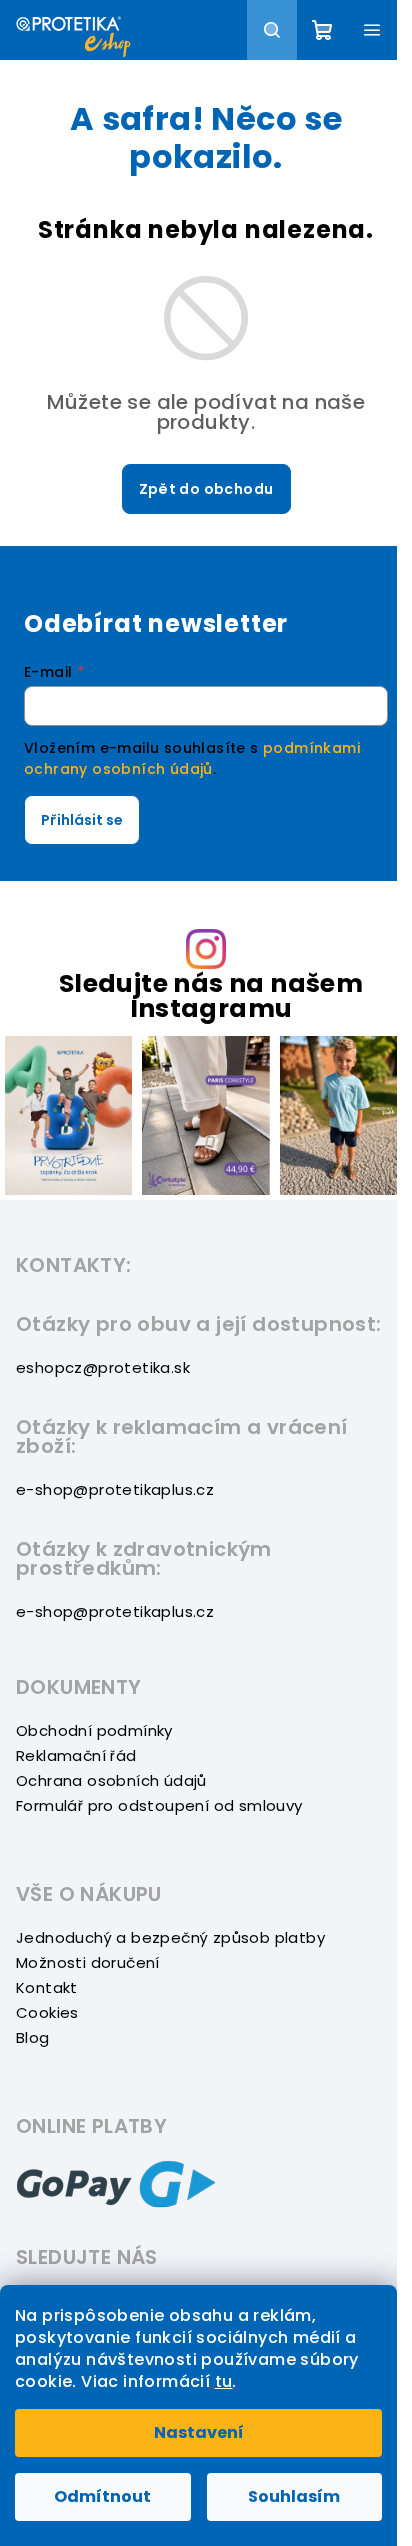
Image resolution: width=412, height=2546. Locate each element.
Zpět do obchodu (206, 489)
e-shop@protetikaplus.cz (115, 1489)
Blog (33, 2037)
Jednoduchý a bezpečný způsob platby (170, 1937)
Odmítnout (102, 2496)
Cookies (47, 2012)
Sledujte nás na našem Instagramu (211, 996)
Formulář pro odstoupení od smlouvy (159, 1805)
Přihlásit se (82, 820)
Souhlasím (294, 2496)
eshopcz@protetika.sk (103, 1367)
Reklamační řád (76, 1755)
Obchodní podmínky (94, 1730)
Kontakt (47, 1987)
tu (224, 2381)
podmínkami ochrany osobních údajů (192, 758)
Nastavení (199, 2432)
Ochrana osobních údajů (111, 1780)
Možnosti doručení (88, 1962)
